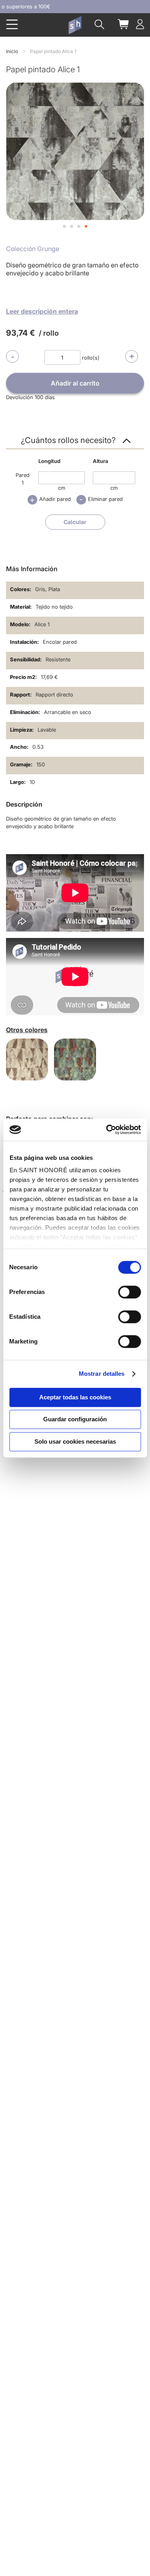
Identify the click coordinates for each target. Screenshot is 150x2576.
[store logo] (75, 25)
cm (62, 488)
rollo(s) (91, 358)
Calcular (75, 522)
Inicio (12, 51)
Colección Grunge (33, 249)
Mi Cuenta (140, 24)
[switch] (129, 1293)
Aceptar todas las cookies (75, 1397)
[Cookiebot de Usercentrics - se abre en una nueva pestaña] (107, 1130)
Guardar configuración (75, 1419)
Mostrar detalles (102, 1374)
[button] (64, 226)
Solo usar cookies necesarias (75, 1441)
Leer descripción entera (42, 311)
